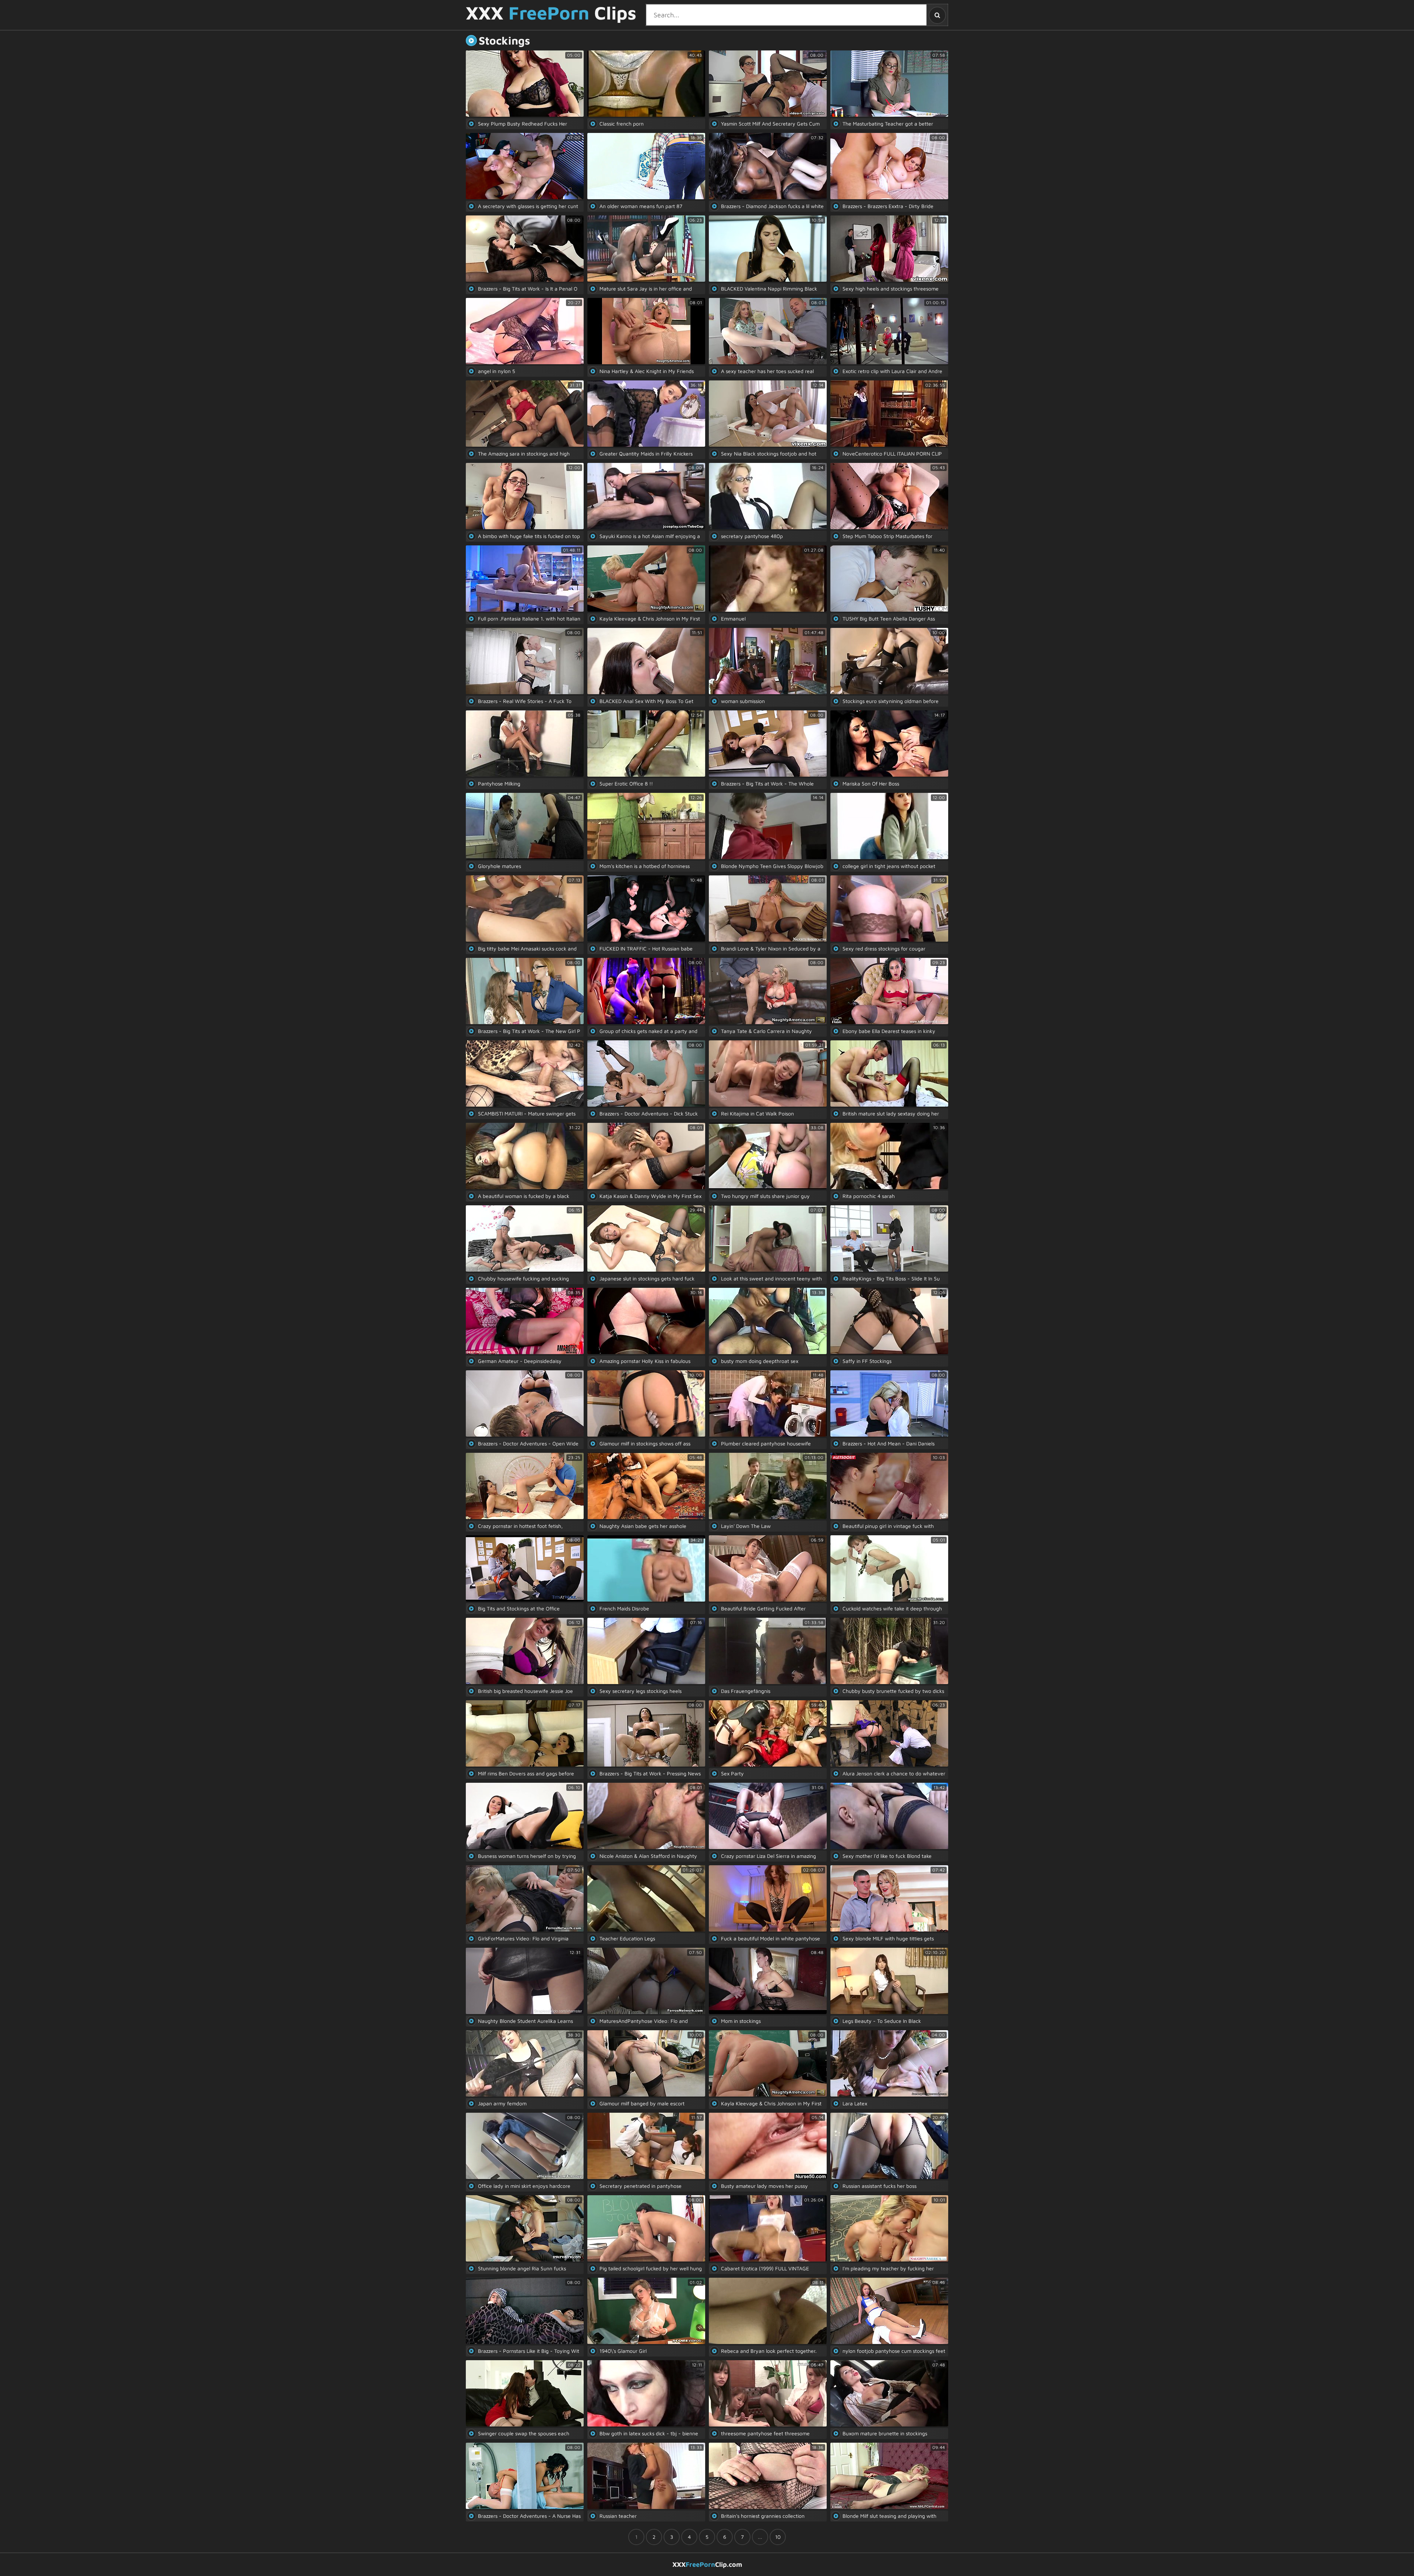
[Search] (937, 15)
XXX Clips (551, 13)
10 (778, 2537)
